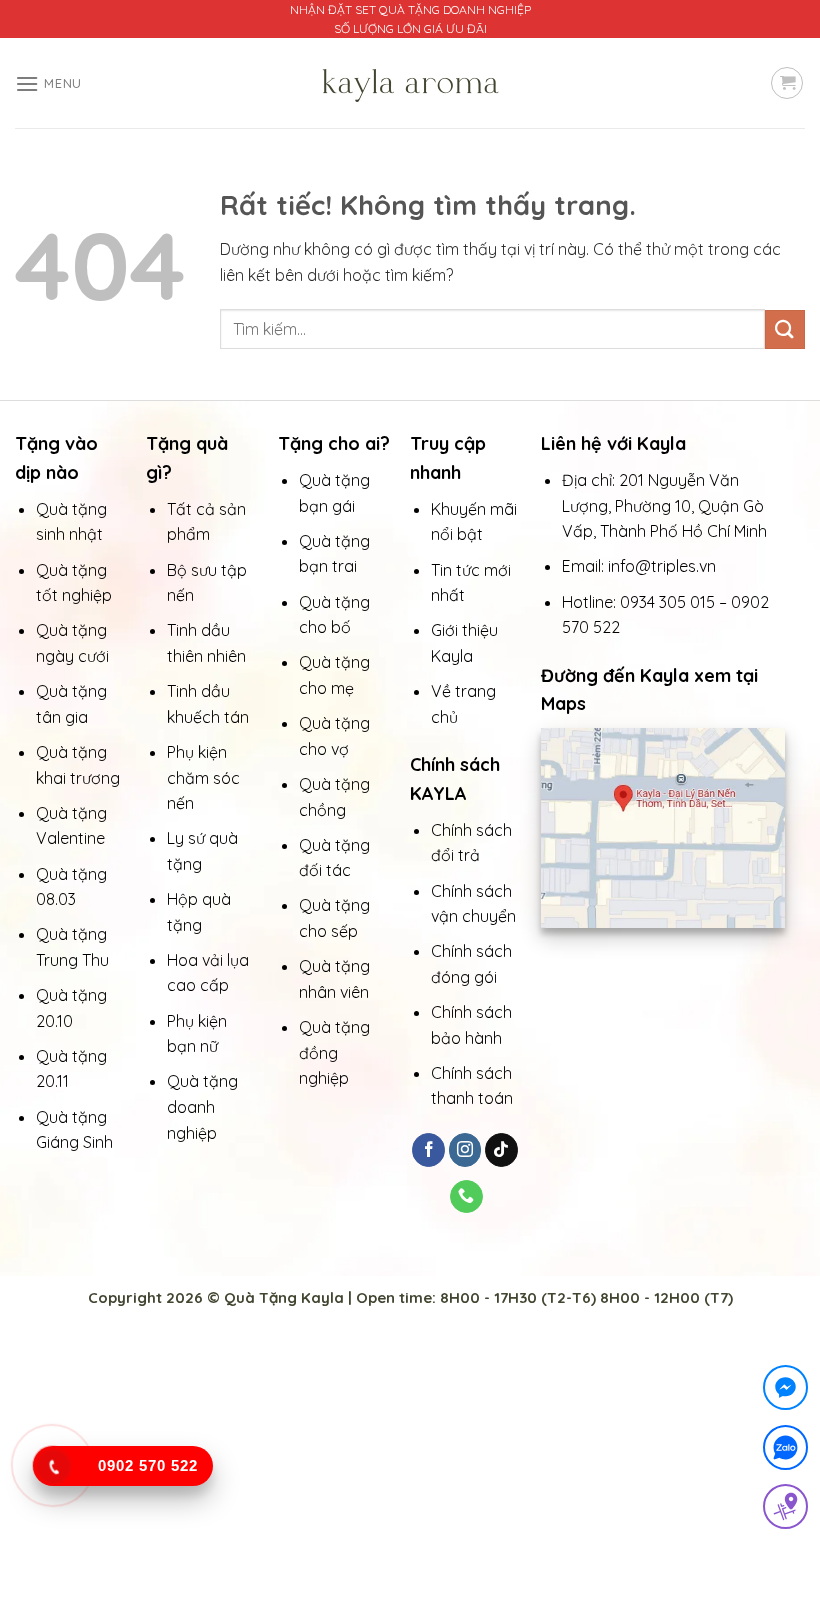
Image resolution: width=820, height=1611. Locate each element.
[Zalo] (785, 1451)
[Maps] (785, 1510)
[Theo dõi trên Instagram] (465, 1150)
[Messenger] (785, 1391)
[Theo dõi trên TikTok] (501, 1150)
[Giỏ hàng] (787, 83)
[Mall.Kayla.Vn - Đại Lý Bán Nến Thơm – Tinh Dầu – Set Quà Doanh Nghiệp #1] (410, 83)
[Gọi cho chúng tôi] (466, 1197)
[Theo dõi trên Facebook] (428, 1150)
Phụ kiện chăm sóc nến (203, 777)
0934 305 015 (667, 602)
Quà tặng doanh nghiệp (202, 1106)
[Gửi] (785, 329)
